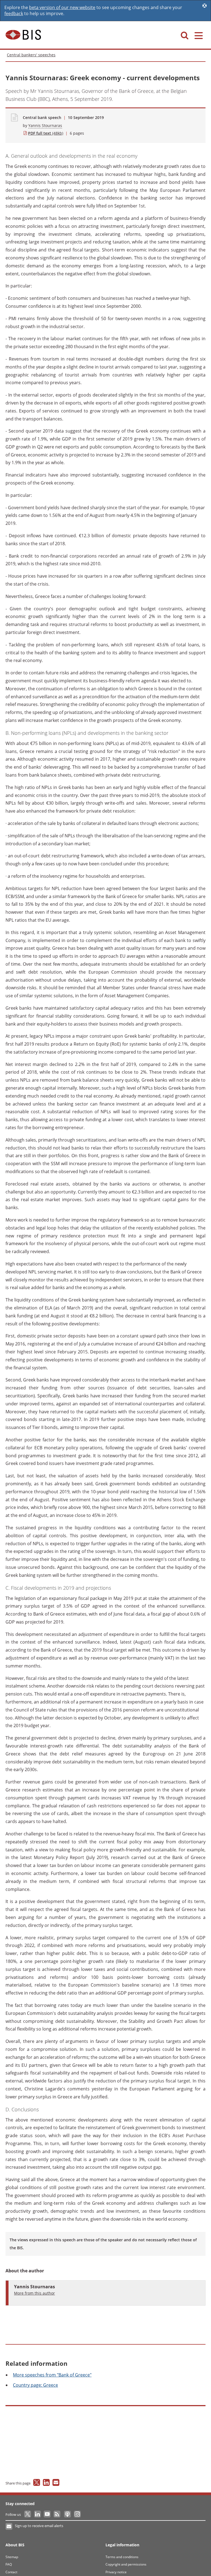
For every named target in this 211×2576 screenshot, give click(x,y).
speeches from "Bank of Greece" (52, 2375)
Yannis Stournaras (45, 125)
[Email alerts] (9, 2527)
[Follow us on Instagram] (77, 2514)
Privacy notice (116, 2572)
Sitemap (12, 2557)
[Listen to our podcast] (67, 2514)
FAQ (9, 2564)
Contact (11, 2572)
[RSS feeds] (57, 2514)
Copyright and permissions (126, 2564)
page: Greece (35, 2385)
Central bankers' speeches (31, 55)
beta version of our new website (62, 7)
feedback (14, 13)
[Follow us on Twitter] (28, 2514)
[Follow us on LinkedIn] (38, 2514)
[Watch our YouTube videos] (48, 2514)
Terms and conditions (122, 2557)
